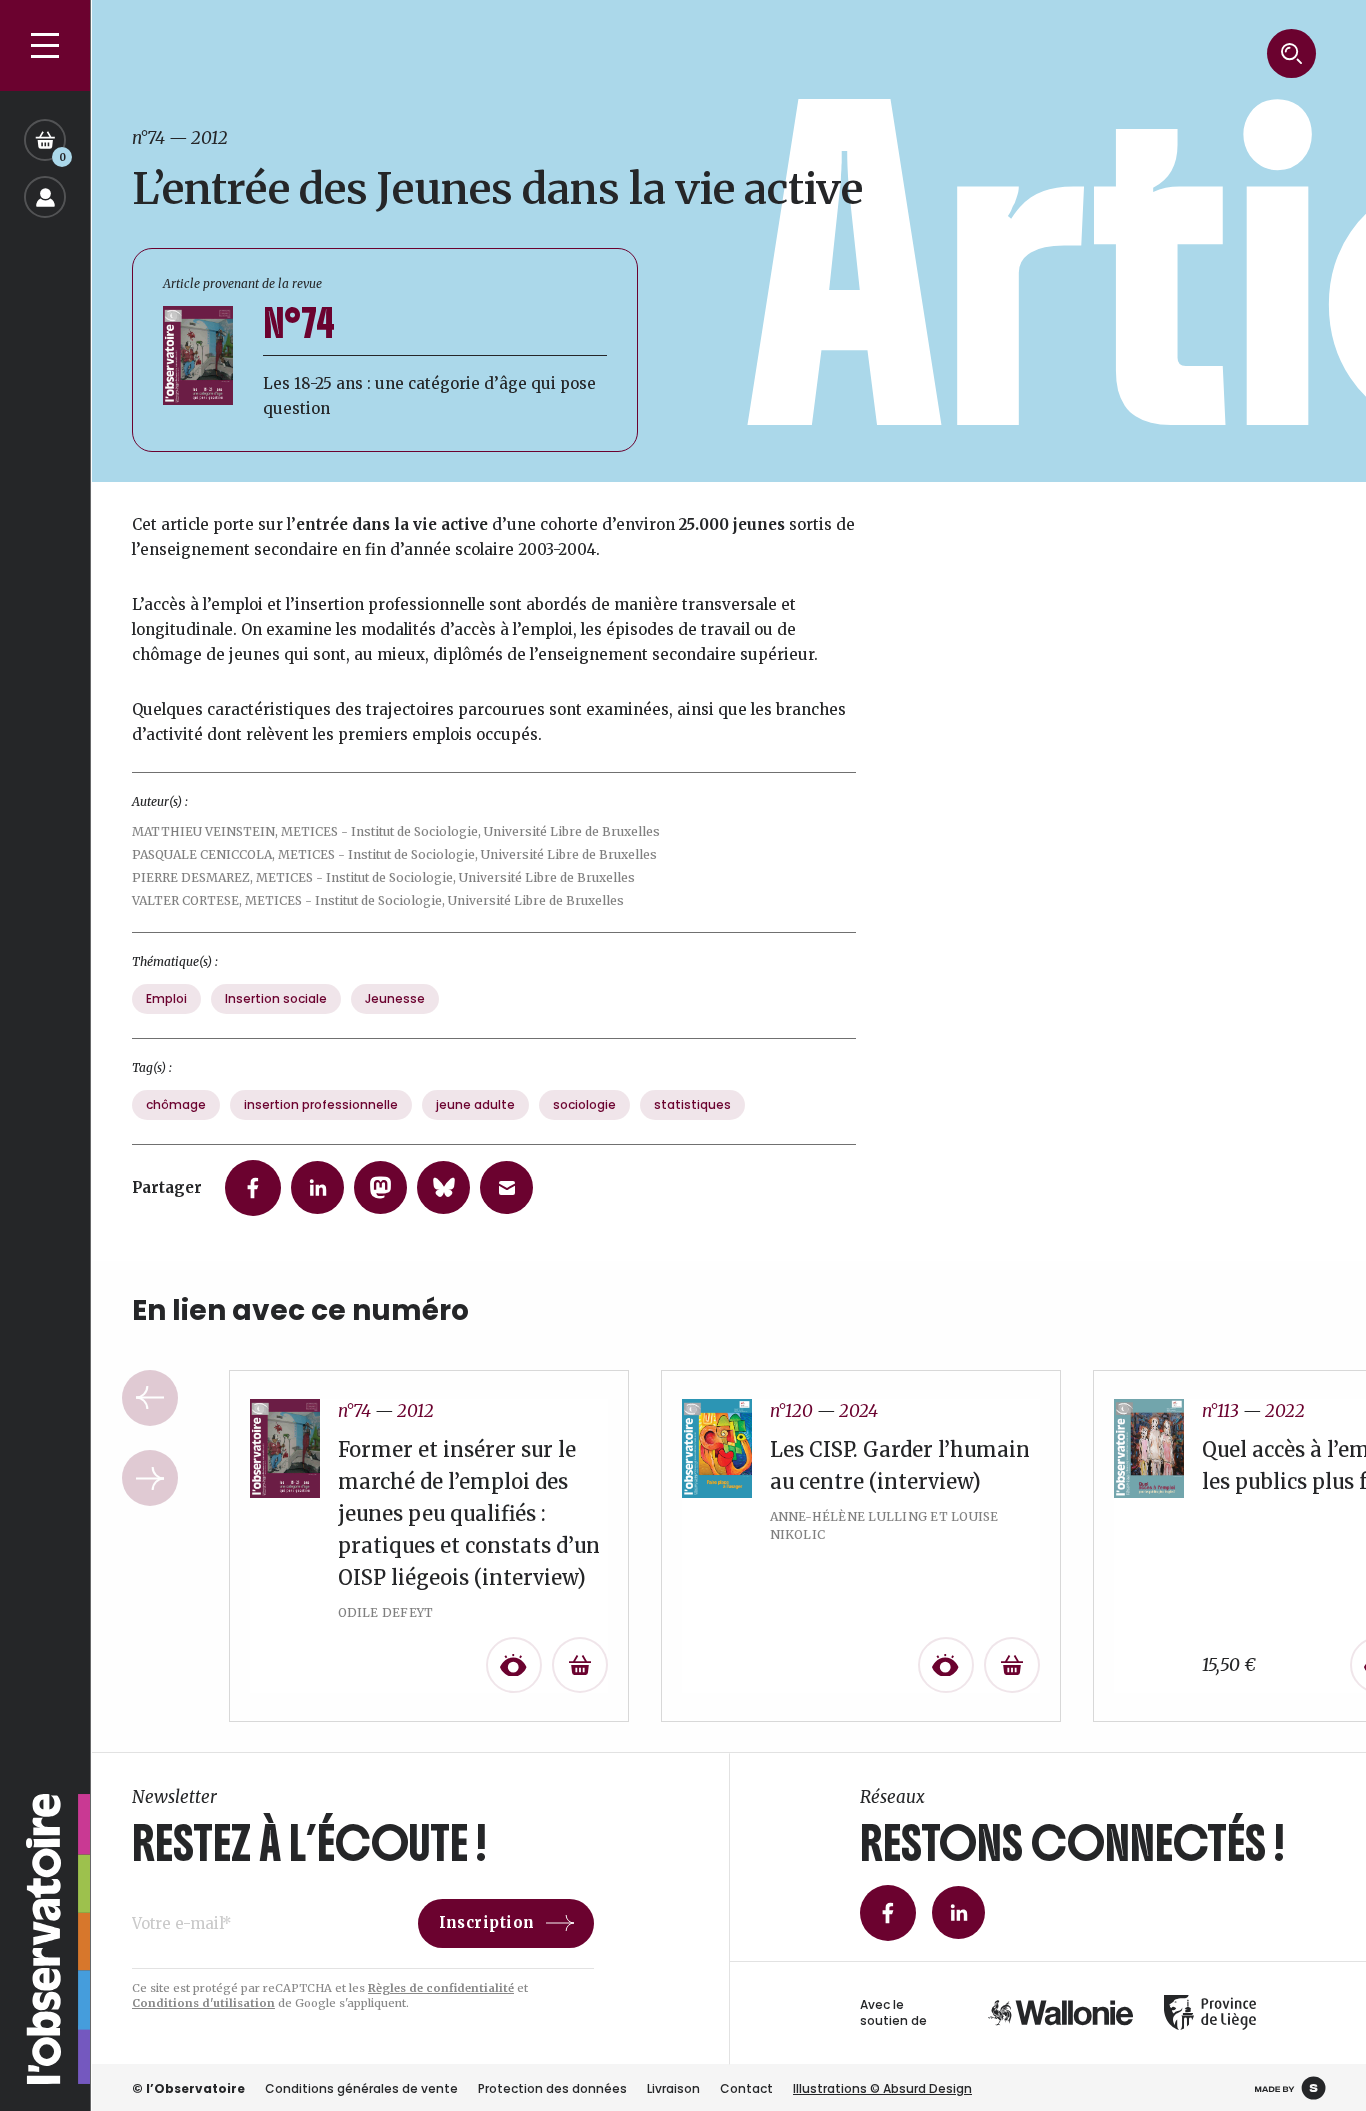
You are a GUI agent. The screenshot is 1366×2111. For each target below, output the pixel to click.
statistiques (692, 1104)
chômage (176, 1104)
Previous (150, 1398)
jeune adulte (475, 1104)
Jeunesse (395, 998)
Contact (746, 2088)
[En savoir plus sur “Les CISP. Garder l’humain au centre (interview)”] (1012, 1665)
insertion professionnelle (321, 1104)
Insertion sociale (276, 998)
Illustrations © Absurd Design (882, 2088)
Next (150, 1478)
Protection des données (552, 2088)
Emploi (166, 998)
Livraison (673, 2088)
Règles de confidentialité (441, 1988)
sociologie (584, 1104)
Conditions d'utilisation (203, 2003)
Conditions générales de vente (361, 2088)
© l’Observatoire (188, 2088)
